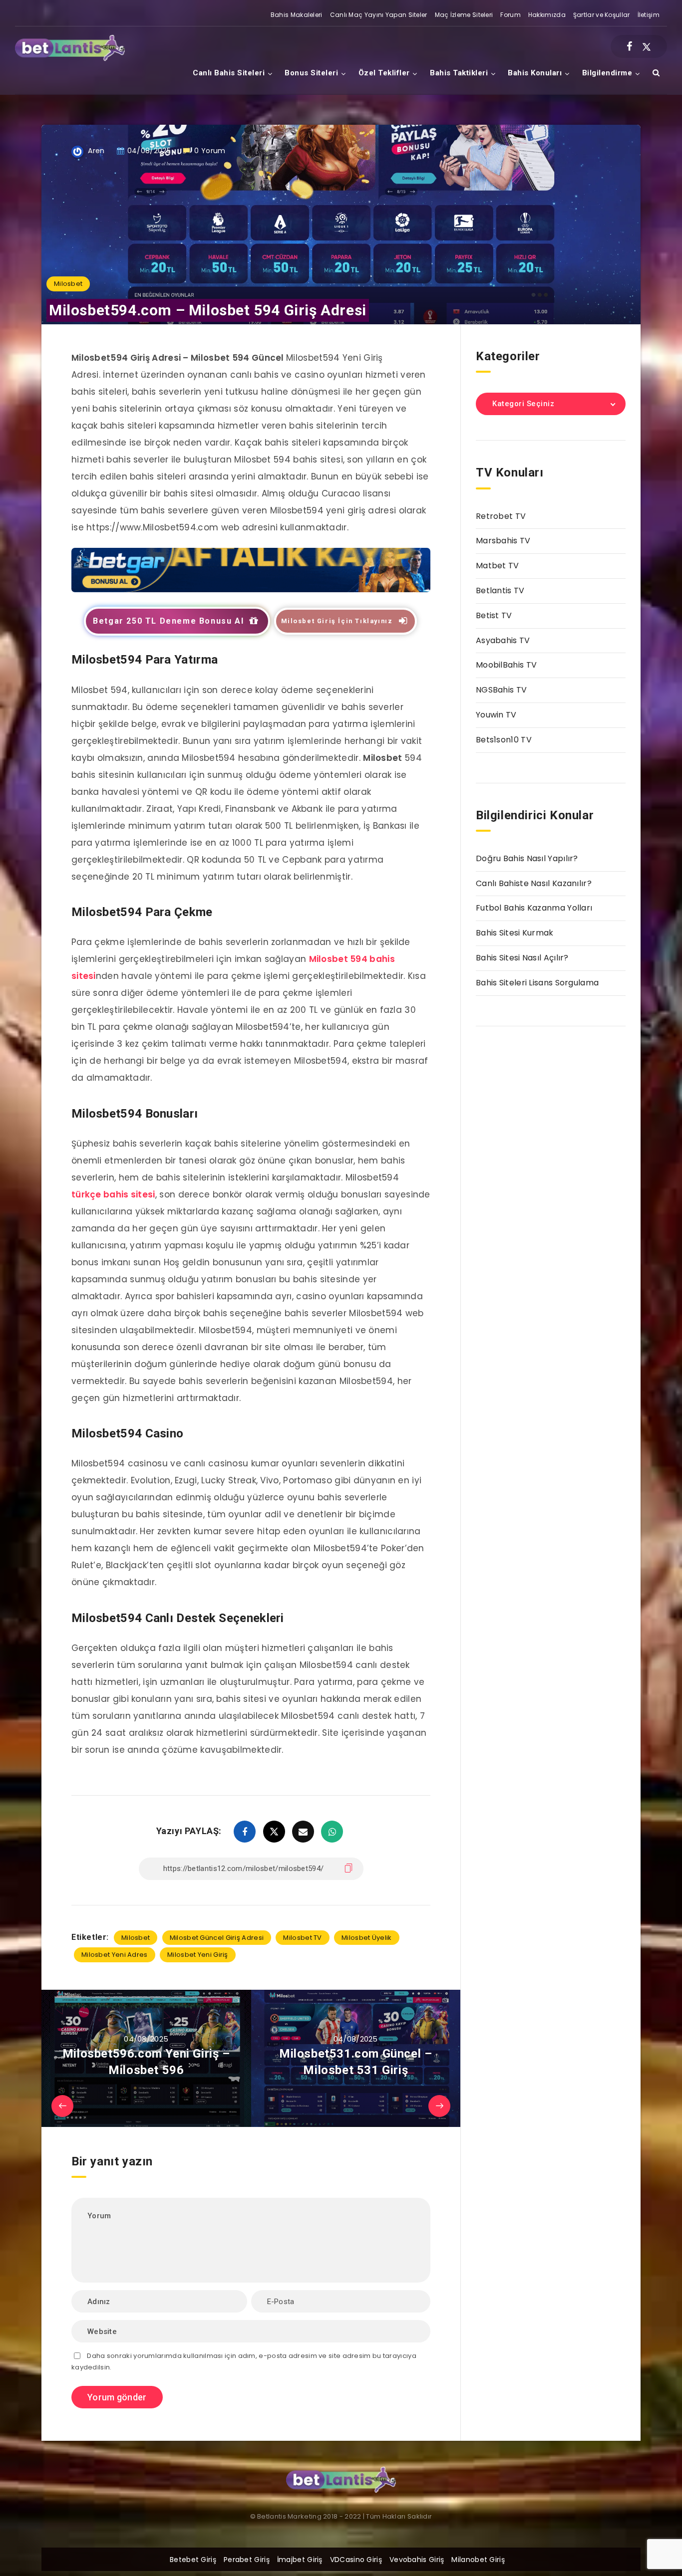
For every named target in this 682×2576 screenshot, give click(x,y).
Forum (511, 15)
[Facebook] (629, 46)
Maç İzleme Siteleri (464, 15)
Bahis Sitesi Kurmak (515, 933)
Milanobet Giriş (478, 2560)
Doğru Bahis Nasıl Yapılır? (527, 858)
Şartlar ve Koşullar (602, 15)
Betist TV (494, 615)
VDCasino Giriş (356, 2560)
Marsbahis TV (503, 541)
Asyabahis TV (503, 640)
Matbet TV (498, 566)
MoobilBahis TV (506, 665)
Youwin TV (496, 715)
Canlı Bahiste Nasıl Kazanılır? (534, 883)
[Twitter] (647, 46)
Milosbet (68, 284)
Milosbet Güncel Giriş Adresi (217, 1938)
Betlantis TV (500, 590)
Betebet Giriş (193, 2560)
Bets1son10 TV (504, 740)
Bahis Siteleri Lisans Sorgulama (537, 983)
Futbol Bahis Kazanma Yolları (534, 908)
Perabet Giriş (247, 2560)
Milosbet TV (302, 1938)
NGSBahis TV (501, 690)
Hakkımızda (547, 15)
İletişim (649, 15)
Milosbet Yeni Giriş (198, 1955)
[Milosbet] (251, 589)
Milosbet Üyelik (367, 1938)
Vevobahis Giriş (417, 2560)
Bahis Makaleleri (297, 15)
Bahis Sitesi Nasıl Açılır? (522, 958)
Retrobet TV (501, 516)
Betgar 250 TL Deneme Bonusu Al (168, 621)
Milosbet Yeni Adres (115, 1955)
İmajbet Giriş (300, 2560)
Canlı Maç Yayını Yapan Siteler (379, 15)
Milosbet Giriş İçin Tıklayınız (337, 621)
